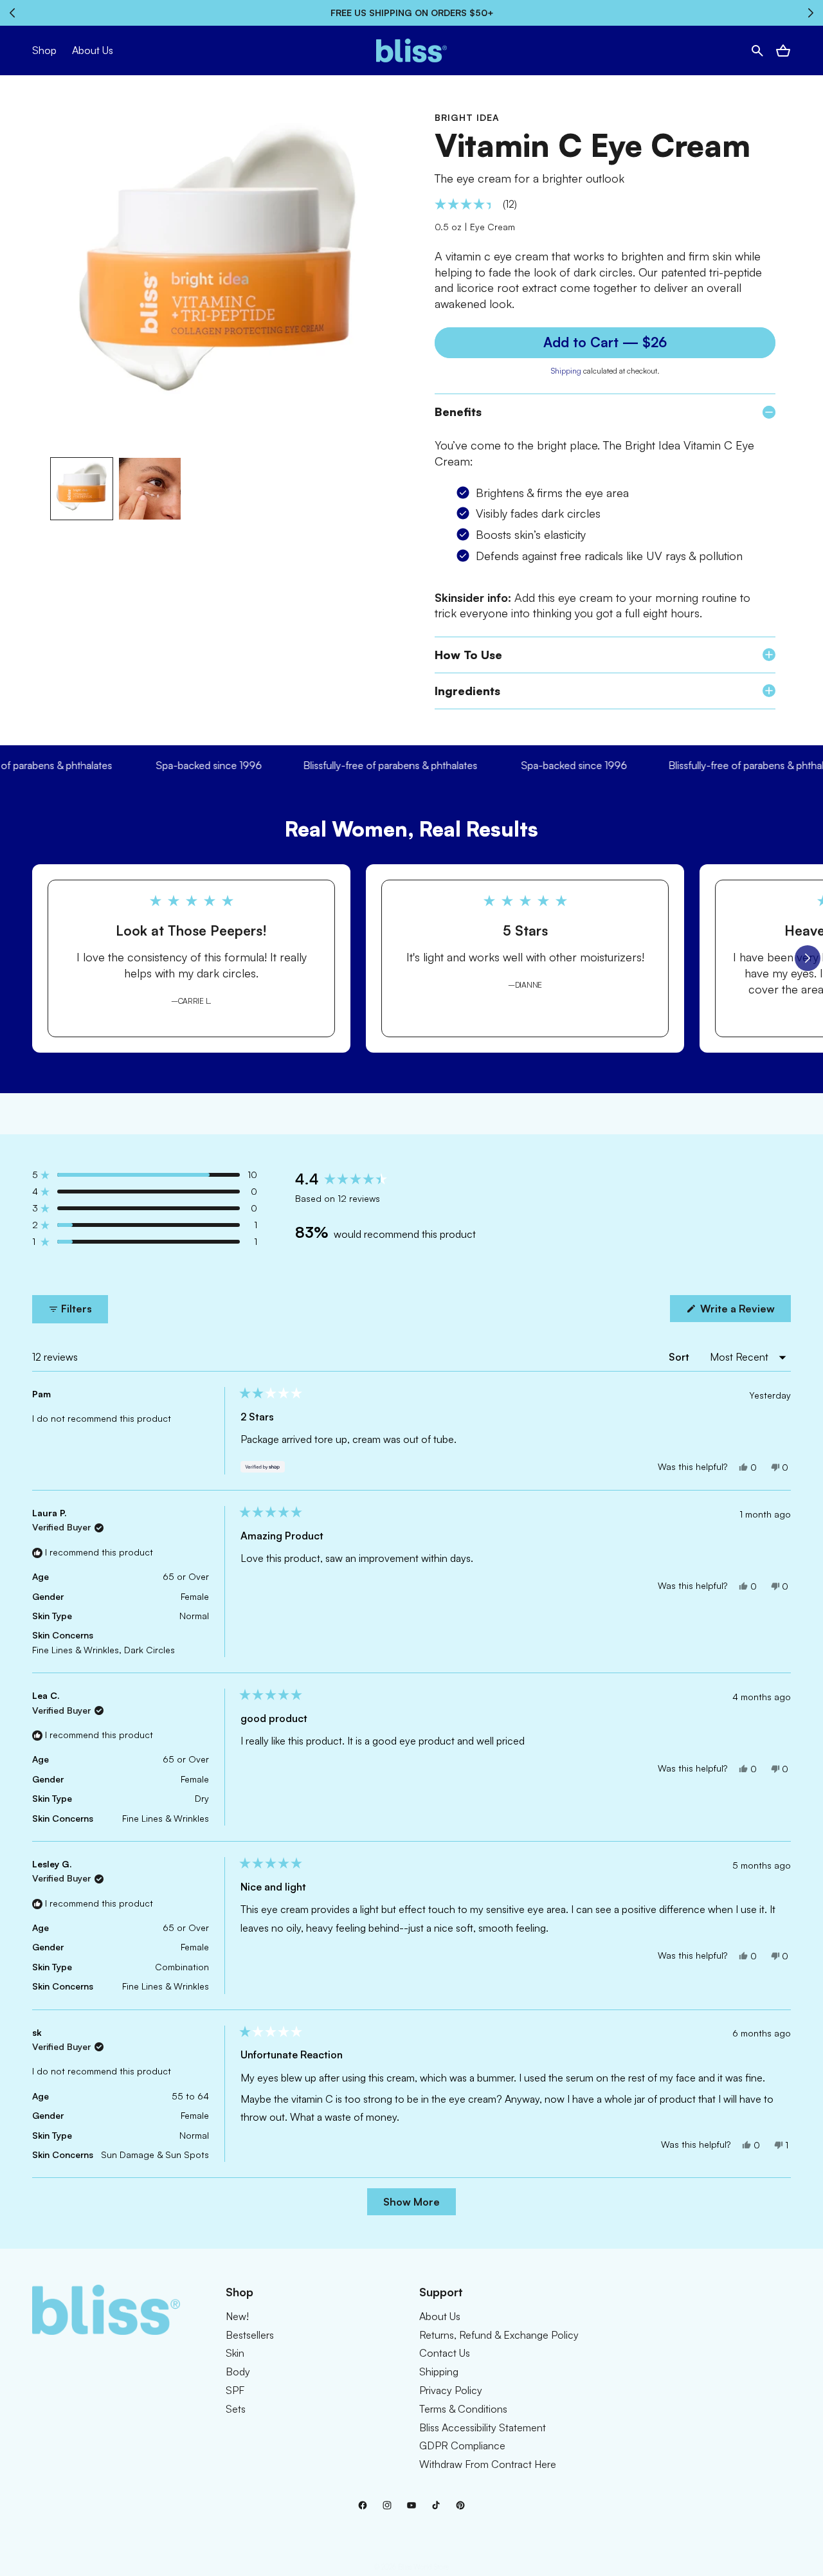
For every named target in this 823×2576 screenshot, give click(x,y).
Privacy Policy (451, 2390)
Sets (236, 2409)
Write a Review (744, 1312)
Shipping (566, 371)
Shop (44, 50)
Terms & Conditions (463, 2409)
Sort (680, 1357)
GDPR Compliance (462, 2445)
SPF (235, 2390)
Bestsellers (250, 2335)
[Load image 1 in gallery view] (82, 489)
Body (238, 2372)
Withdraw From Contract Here (488, 2464)
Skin (235, 2353)
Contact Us (445, 2353)
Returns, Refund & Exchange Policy (499, 2335)
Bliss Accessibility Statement (483, 2427)
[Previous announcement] (12, 13)
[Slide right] (808, 958)
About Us (440, 2316)
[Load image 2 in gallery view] (150, 489)
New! (237, 2316)
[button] (757, 51)
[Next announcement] (811, 13)
